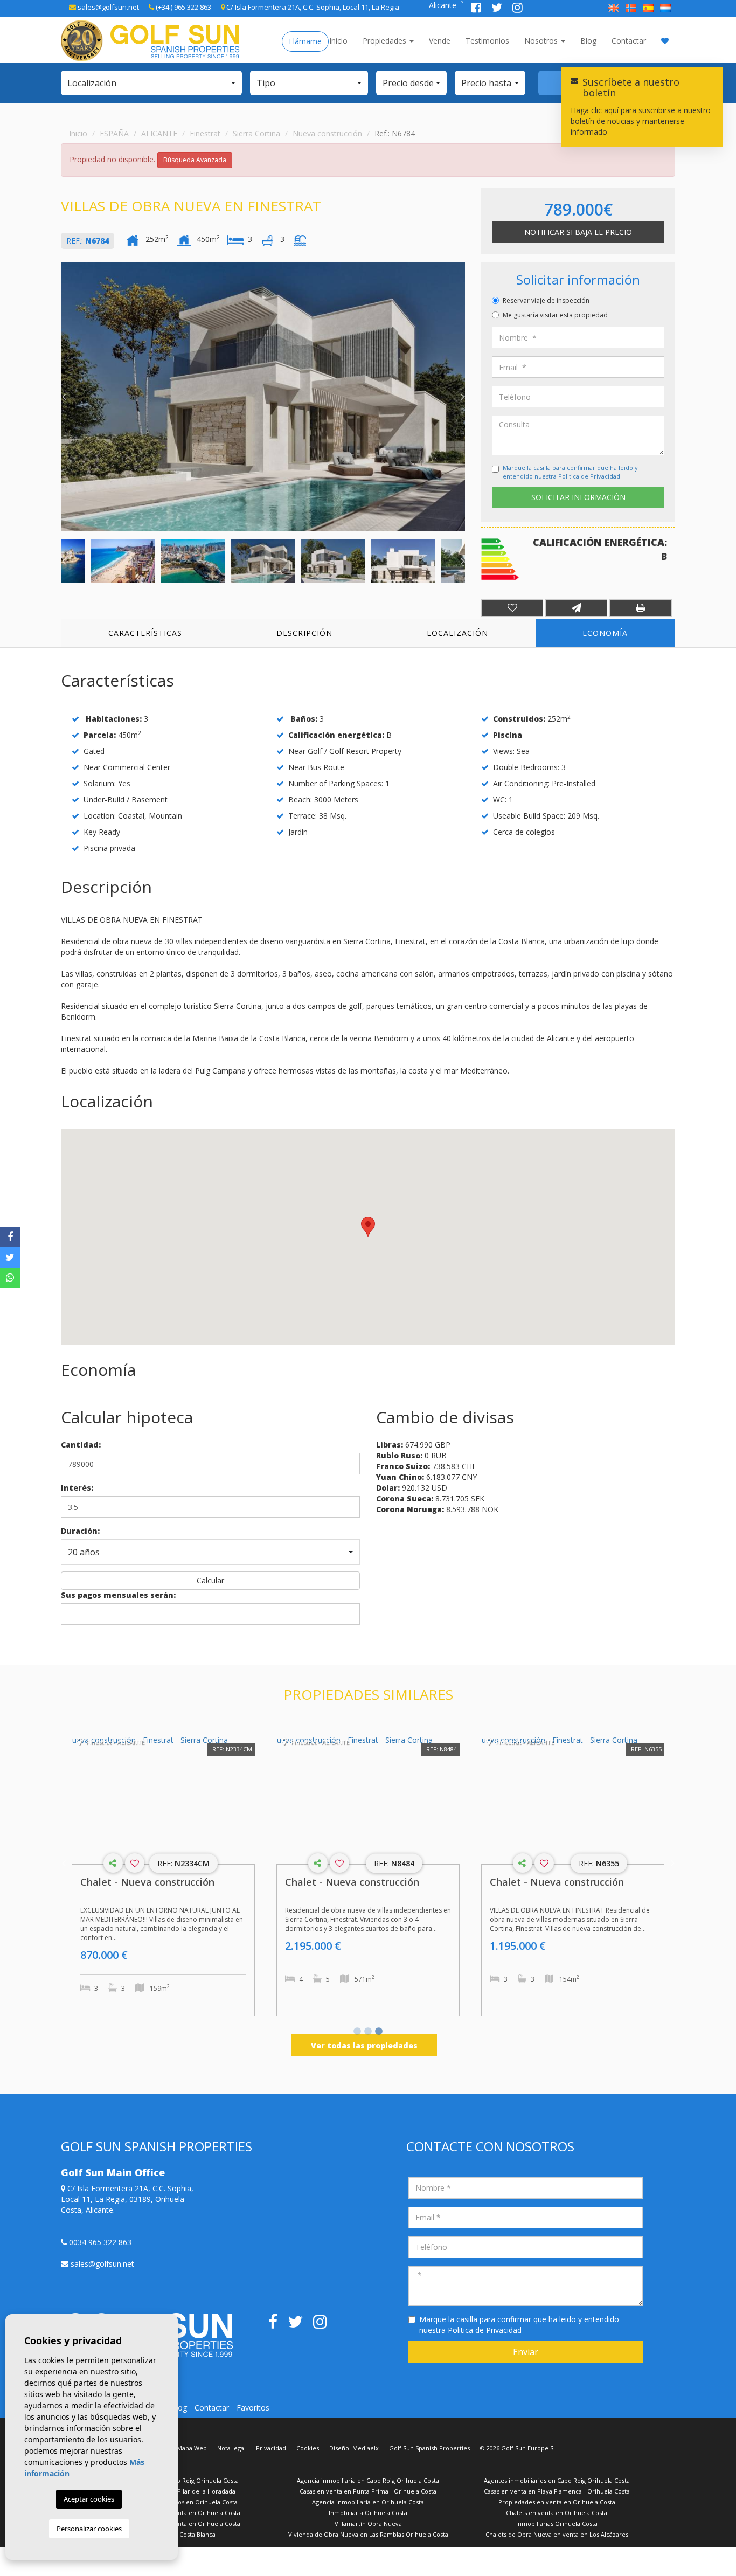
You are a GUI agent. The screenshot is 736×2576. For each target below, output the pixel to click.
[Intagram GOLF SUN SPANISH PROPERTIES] (518, 9)
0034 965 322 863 (99, 2242)
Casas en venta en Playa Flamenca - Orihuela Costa (557, 2491)
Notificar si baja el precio (578, 232)
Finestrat (205, 133)
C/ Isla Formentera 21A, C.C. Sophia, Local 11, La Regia (312, 7)
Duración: (80, 1531)
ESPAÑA (114, 133)
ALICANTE (159, 133)
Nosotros (542, 41)
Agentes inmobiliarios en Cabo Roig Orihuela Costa (557, 2480)
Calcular (210, 1580)
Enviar (526, 2352)
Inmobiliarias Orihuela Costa (557, 2523)
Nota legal (231, 2448)
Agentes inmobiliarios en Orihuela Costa (180, 2502)
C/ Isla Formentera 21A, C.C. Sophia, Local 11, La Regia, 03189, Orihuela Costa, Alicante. (127, 2199)
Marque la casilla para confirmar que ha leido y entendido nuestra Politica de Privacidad (570, 472)
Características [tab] (145, 633)
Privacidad (271, 2448)
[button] (151, 83)
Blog (588, 41)
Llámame (305, 41)
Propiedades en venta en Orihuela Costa (557, 2502)
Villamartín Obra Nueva (368, 2523)
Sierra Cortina (256, 133)
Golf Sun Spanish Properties (429, 2448)
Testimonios (487, 41)
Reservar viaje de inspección (546, 300)
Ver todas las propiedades (364, 2045)
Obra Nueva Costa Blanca (179, 2534)
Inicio (338, 41)
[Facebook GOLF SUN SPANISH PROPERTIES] (477, 9)
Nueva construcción (327, 133)
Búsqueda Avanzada (195, 160)
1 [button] (357, 2032)
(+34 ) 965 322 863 (183, 7)
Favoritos (253, 2408)
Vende (440, 41)
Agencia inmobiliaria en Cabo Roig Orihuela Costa (368, 2480)
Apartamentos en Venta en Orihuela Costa (179, 2513)
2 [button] (368, 2032)
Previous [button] (64, 397)
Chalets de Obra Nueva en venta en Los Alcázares (557, 2534)
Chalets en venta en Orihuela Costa (557, 2513)
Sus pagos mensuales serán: (118, 1595)
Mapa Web (192, 2448)
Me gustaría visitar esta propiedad (555, 315)
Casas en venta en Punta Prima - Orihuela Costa (368, 2491)
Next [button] (462, 397)
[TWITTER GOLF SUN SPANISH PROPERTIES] (498, 9)
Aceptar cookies (89, 2499)
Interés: (77, 1488)
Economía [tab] (605, 633)
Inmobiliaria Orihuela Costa (368, 2513)
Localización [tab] (457, 633)
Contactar (629, 41)
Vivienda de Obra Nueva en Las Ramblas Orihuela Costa (368, 2534)
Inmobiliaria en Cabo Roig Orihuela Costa (180, 2480)
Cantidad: (81, 1445)
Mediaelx (366, 2448)
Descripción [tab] (304, 633)
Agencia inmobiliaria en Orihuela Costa (368, 2502)
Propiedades (386, 41)
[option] (263, 397)
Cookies (308, 2448)
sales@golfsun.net (107, 7)
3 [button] (379, 2032)
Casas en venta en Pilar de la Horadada (180, 2491)
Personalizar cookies (89, 2529)
